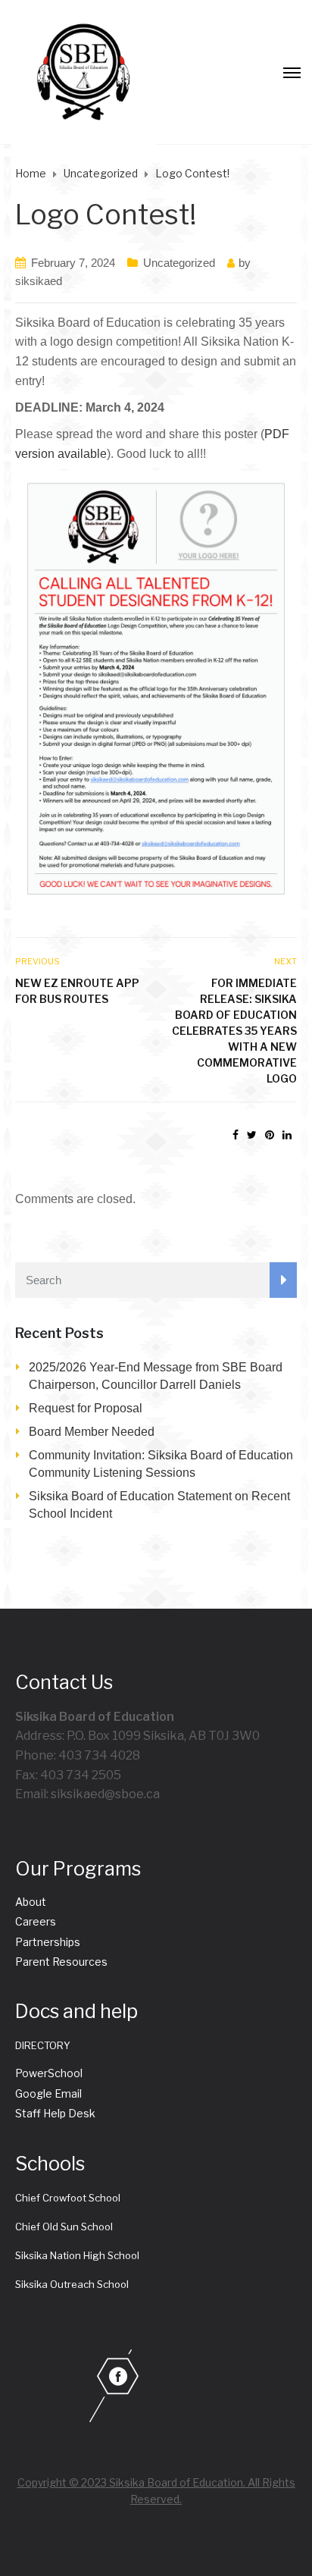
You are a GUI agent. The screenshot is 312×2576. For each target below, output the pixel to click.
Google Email (48, 2093)
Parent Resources (61, 1962)
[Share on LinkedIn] (287, 1135)
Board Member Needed (92, 1432)
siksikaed (39, 281)
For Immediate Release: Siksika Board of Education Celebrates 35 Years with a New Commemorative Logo (234, 1031)
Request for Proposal (86, 1408)
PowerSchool (49, 2073)
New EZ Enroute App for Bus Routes (77, 991)
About (31, 1902)
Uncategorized (179, 263)
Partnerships (48, 1942)
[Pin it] (270, 1135)
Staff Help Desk (55, 2113)
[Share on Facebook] (236, 1135)
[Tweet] (252, 1135)
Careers (36, 1921)
